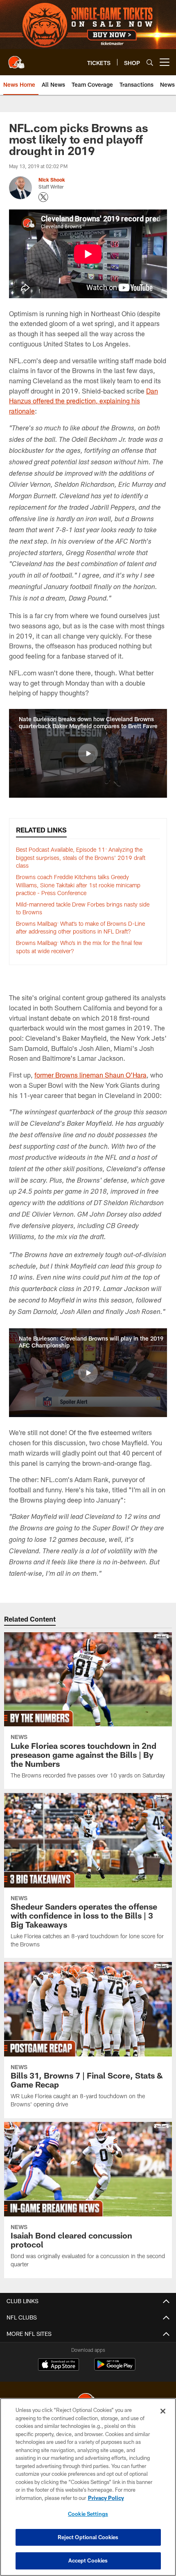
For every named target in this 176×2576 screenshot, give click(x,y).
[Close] (163, 2411)
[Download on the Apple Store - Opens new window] (59, 2365)
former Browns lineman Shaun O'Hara (90, 1075)
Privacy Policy (106, 2498)
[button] (88, 754)
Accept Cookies (88, 2560)
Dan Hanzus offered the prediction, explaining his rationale (83, 401)
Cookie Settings (88, 2514)
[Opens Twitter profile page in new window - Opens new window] (43, 197)
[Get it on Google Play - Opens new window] (115, 2368)
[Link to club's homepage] (16, 59)
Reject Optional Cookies (88, 2537)
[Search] (150, 62)
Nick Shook (52, 180)
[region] (88, 2487)
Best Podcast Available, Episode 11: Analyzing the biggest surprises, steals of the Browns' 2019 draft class (81, 857)
